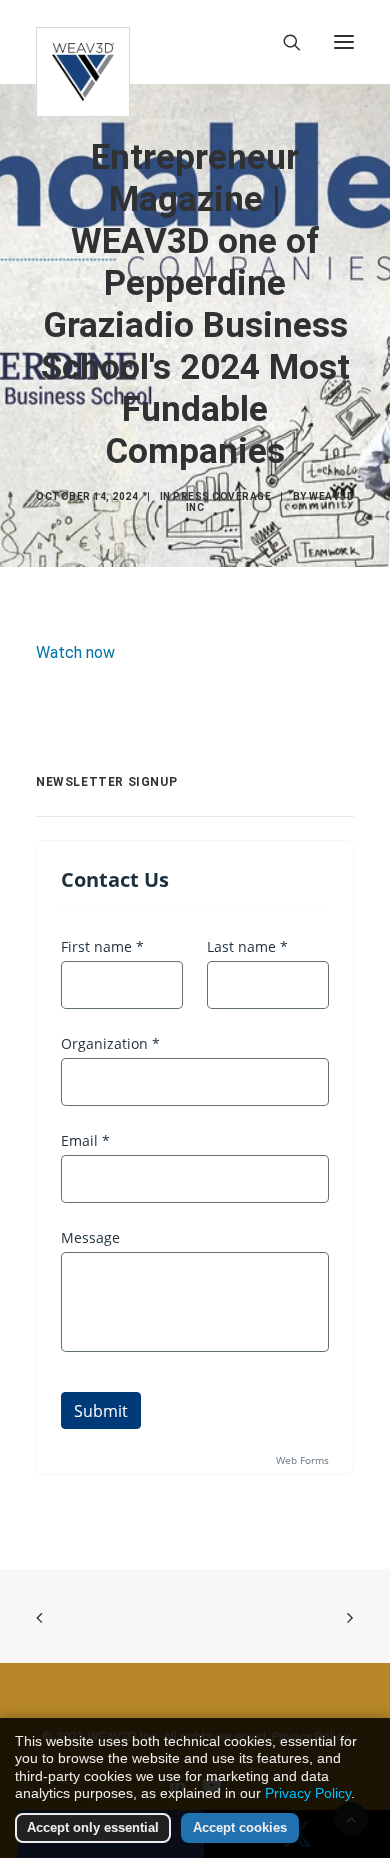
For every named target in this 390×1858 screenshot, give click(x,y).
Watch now (75, 652)
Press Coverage (222, 496)
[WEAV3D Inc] (83, 42)
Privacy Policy (308, 1793)
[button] (344, 42)
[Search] (283, 42)
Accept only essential (93, 1827)
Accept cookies (240, 1827)
